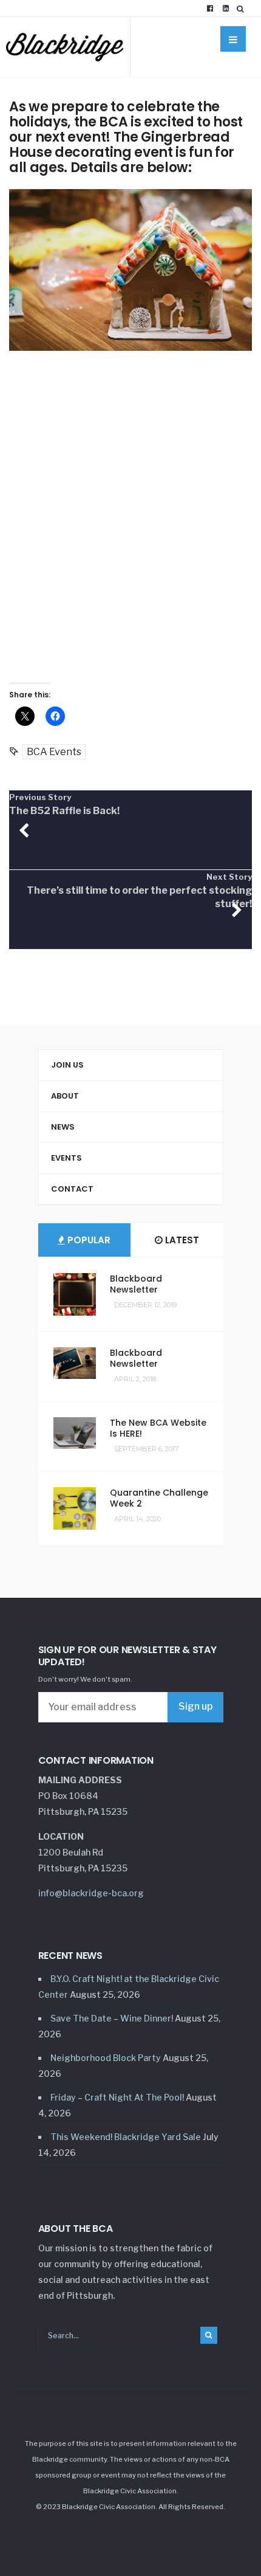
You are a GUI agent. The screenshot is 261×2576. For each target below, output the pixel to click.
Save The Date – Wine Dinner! (112, 2018)
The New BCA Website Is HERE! (158, 1428)
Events (66, 1158)
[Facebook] (210, 9)
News (63, 1127)
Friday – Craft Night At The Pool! (117, 2097)
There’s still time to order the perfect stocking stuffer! (139, 891)
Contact (72, 1189)
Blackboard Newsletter (136, 1284)
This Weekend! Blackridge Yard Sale (126, 2137)
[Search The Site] (243, 9)
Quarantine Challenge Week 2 (159, 1498)
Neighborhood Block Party (106, 2058)
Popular (88, 1240)
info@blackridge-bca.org (91, 1893)
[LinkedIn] (226, 9)
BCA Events (54, 752)
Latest (181, 1240)
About (65, 1096)
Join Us (67, 1065)
